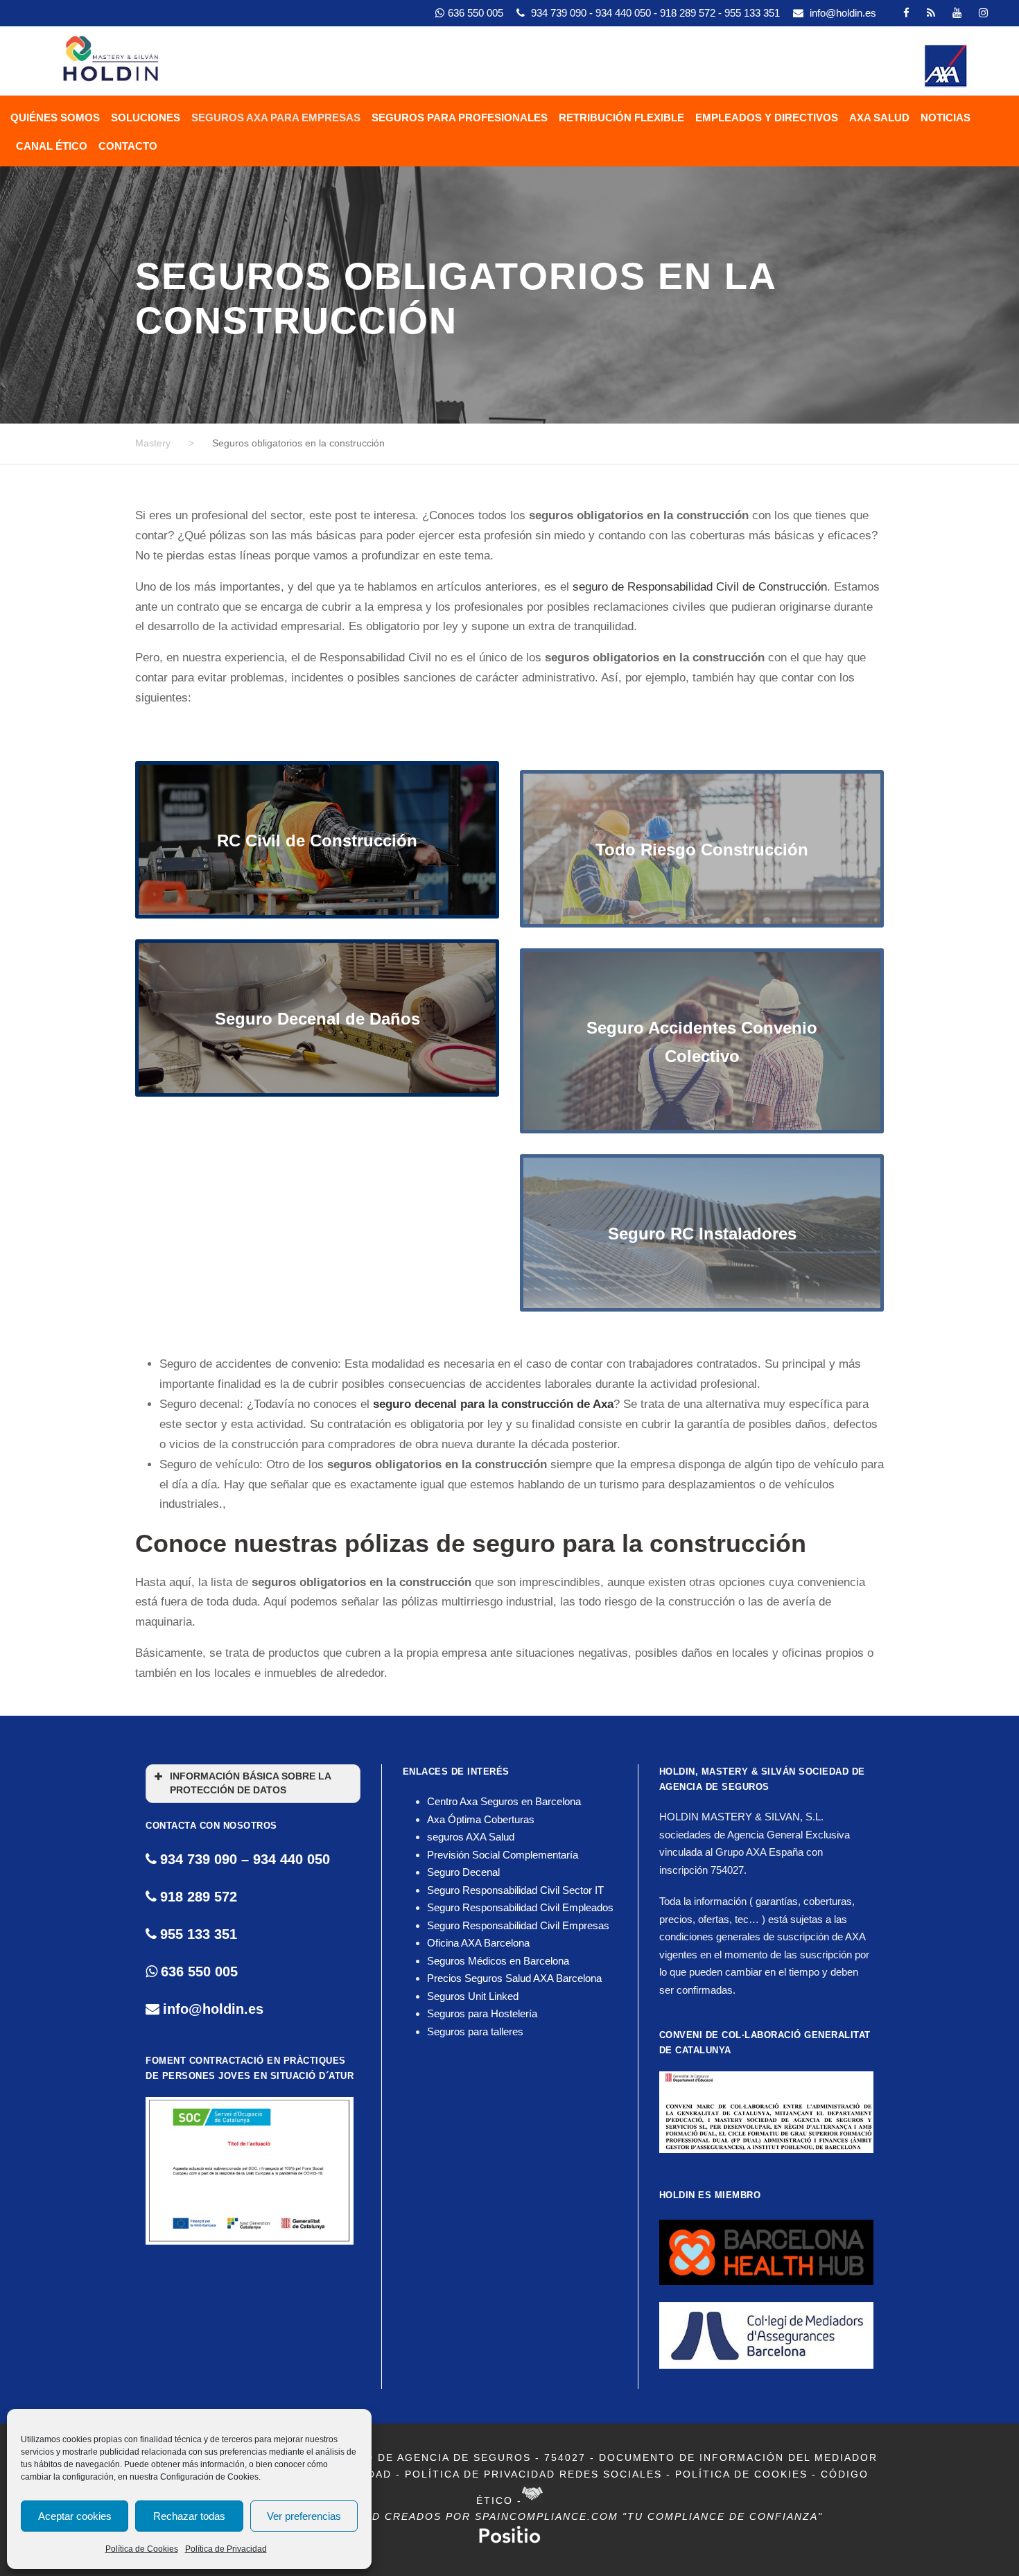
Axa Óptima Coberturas (481, 1819)
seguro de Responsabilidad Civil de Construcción (700, 587)
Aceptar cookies (75, 2516)
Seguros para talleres (475, 2031)
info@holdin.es (843, 13)
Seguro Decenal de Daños (317, 1019)
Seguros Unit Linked (473, 1996)
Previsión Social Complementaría (503, 1855)
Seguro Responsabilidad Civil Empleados (520, 1907)
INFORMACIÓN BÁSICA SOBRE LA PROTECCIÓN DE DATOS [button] (251, 1783)
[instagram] (983, 13)
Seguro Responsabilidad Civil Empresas (518, 1925)
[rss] (931, 13)
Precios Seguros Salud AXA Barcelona (514, 1978)
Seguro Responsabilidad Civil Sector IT (515, 1890)
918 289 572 (689, 13)
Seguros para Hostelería (482, 2013)
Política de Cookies (142, 2549)
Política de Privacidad (226, 2549)
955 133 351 (754, 13)
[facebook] (906, 13)
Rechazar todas (189, 2516)
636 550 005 (476, 13)
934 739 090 (560, 13)
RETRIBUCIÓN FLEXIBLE (621, 118)
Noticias (946, 118)
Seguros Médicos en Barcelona (498, 1961)
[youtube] (957, 13)
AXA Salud (879, 118)
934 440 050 (625, 13)
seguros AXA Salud (471, 1837)
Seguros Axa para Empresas (276, 118)
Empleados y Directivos (767, 118)
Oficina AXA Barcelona (478, 1943)
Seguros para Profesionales (460, 118)
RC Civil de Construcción (317, 841)
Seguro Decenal (463, 1872)
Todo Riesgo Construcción (702, 841)
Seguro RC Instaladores (702, 1225)
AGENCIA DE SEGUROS (714, 1787)
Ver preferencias (304, 2516)
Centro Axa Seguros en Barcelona (504, 1801)
